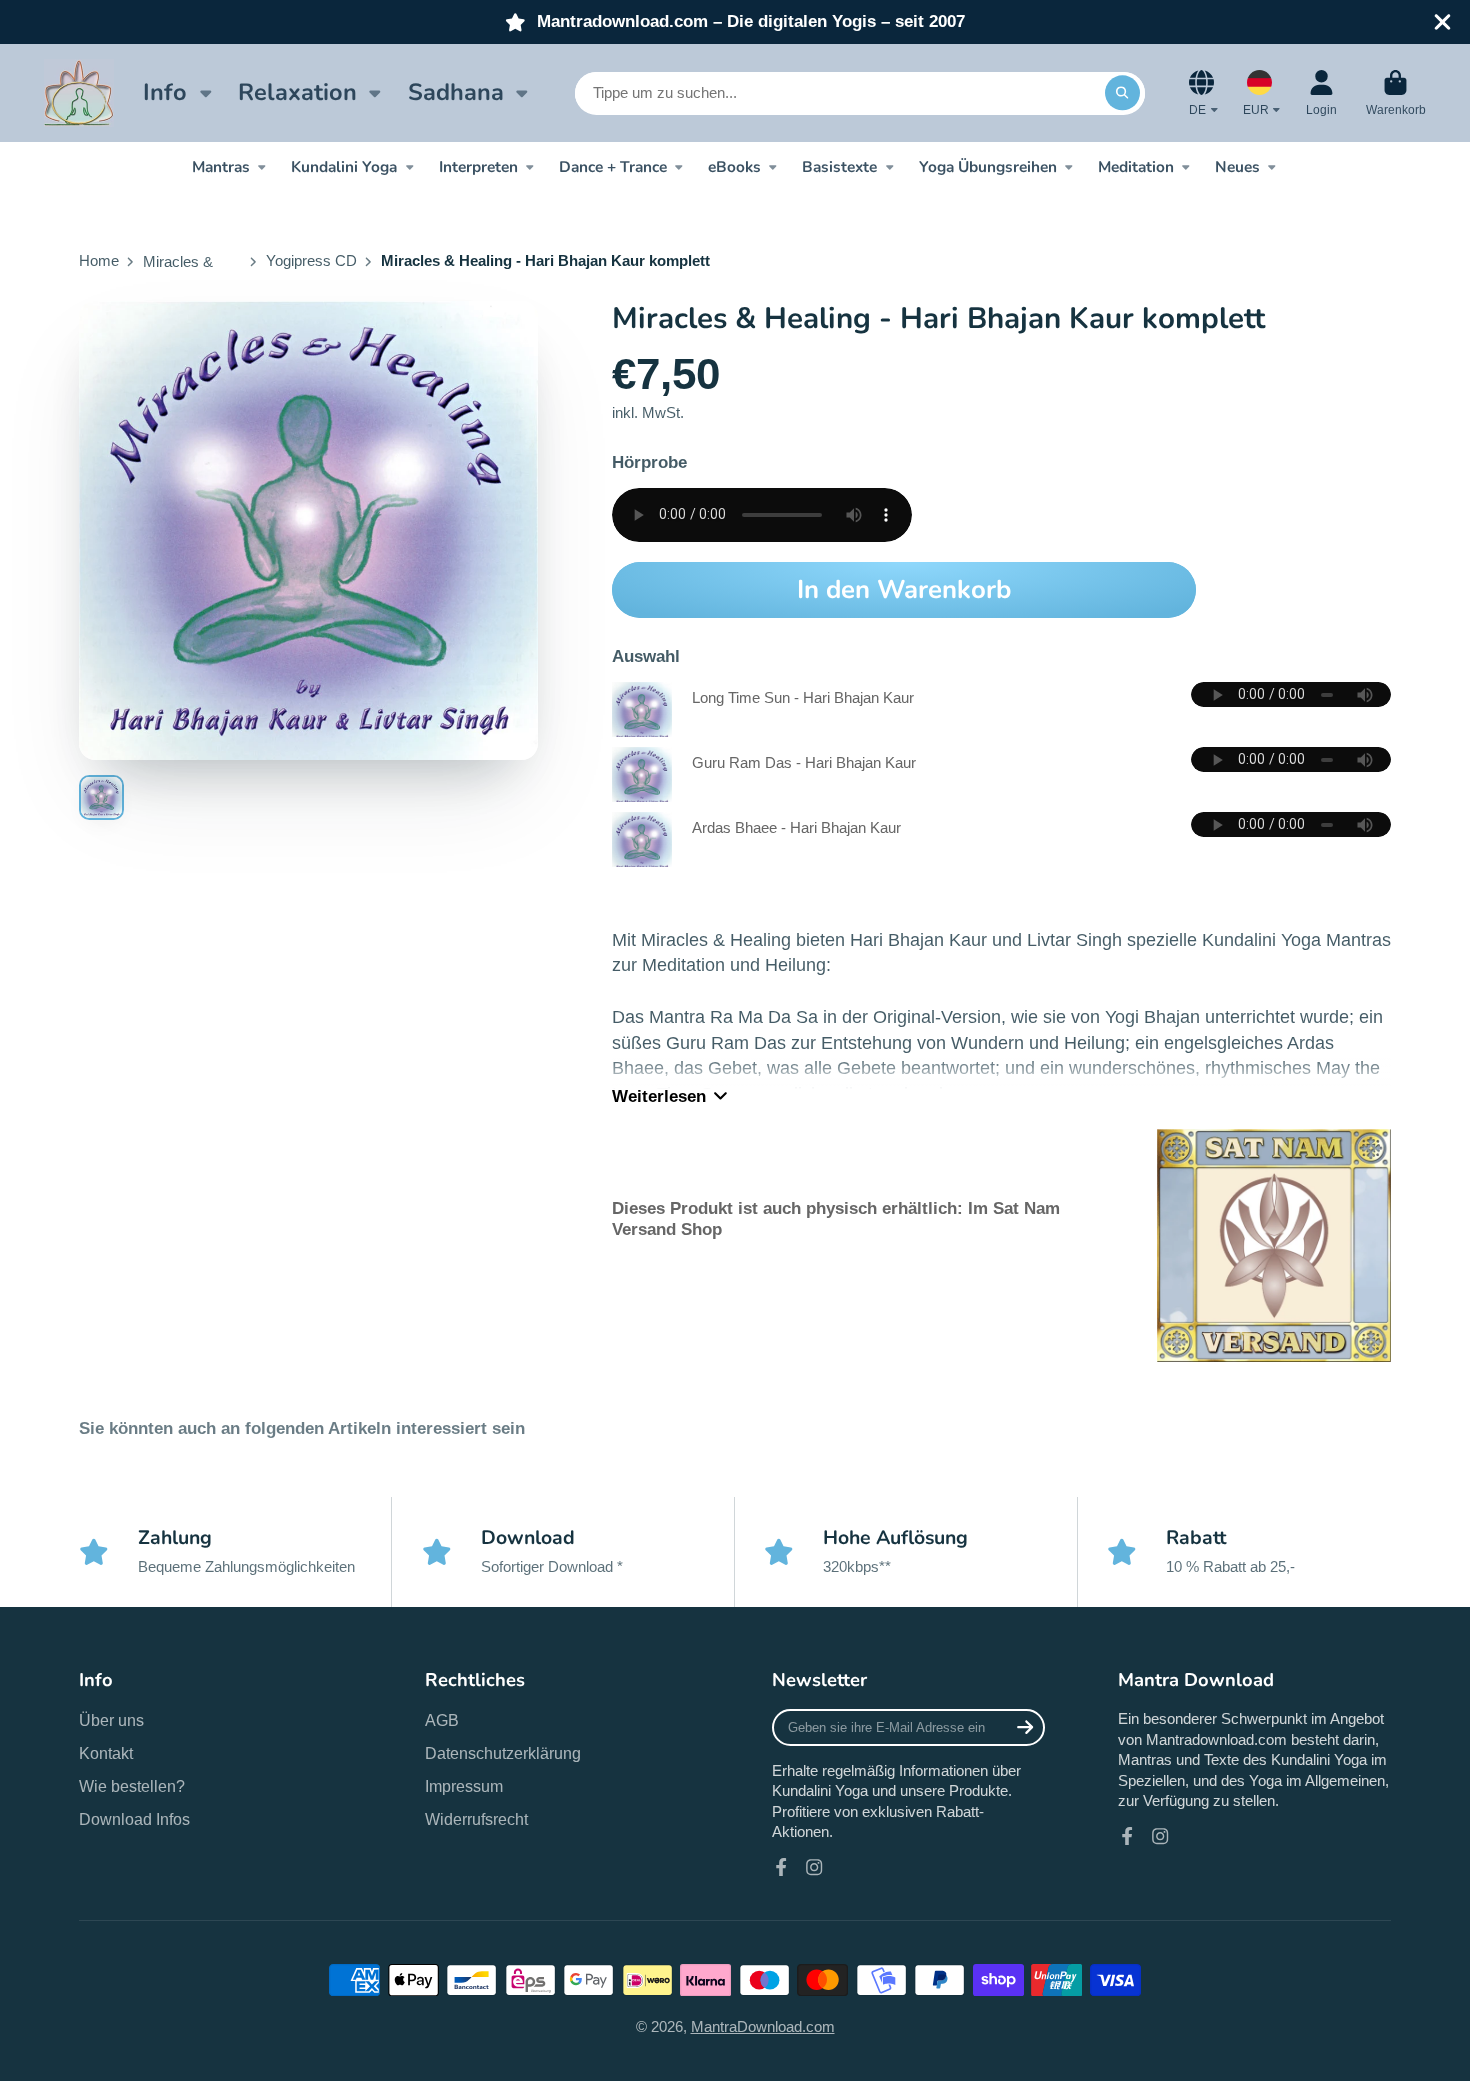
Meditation (1136, 166)
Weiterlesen (659, 1096)
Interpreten (478, 166)
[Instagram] (814, 1867)
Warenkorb (1396, 93)
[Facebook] (781, 1867)
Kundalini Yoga (344, 166)
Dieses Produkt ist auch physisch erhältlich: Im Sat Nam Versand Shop (836, 1218)
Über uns (111, 1720)
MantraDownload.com (763, 2027)
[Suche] (1122, 92)
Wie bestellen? (132, 1786)
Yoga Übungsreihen (988, 166)
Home (99, 261)
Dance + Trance (613, 166)
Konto (1321, 93)
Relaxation (297, 92)
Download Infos (134, 1819)
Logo (79, 92)
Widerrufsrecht (476, 1819)
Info (165, 92)
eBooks (734, 166)
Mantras (221, 166)
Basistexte (839, 166)
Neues (1237, 166)
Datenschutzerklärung (503, 1753)
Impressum (464, 1786)
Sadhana (456, 92)
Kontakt (106, 1753)
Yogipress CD (311, 261)
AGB (442, 1720)
